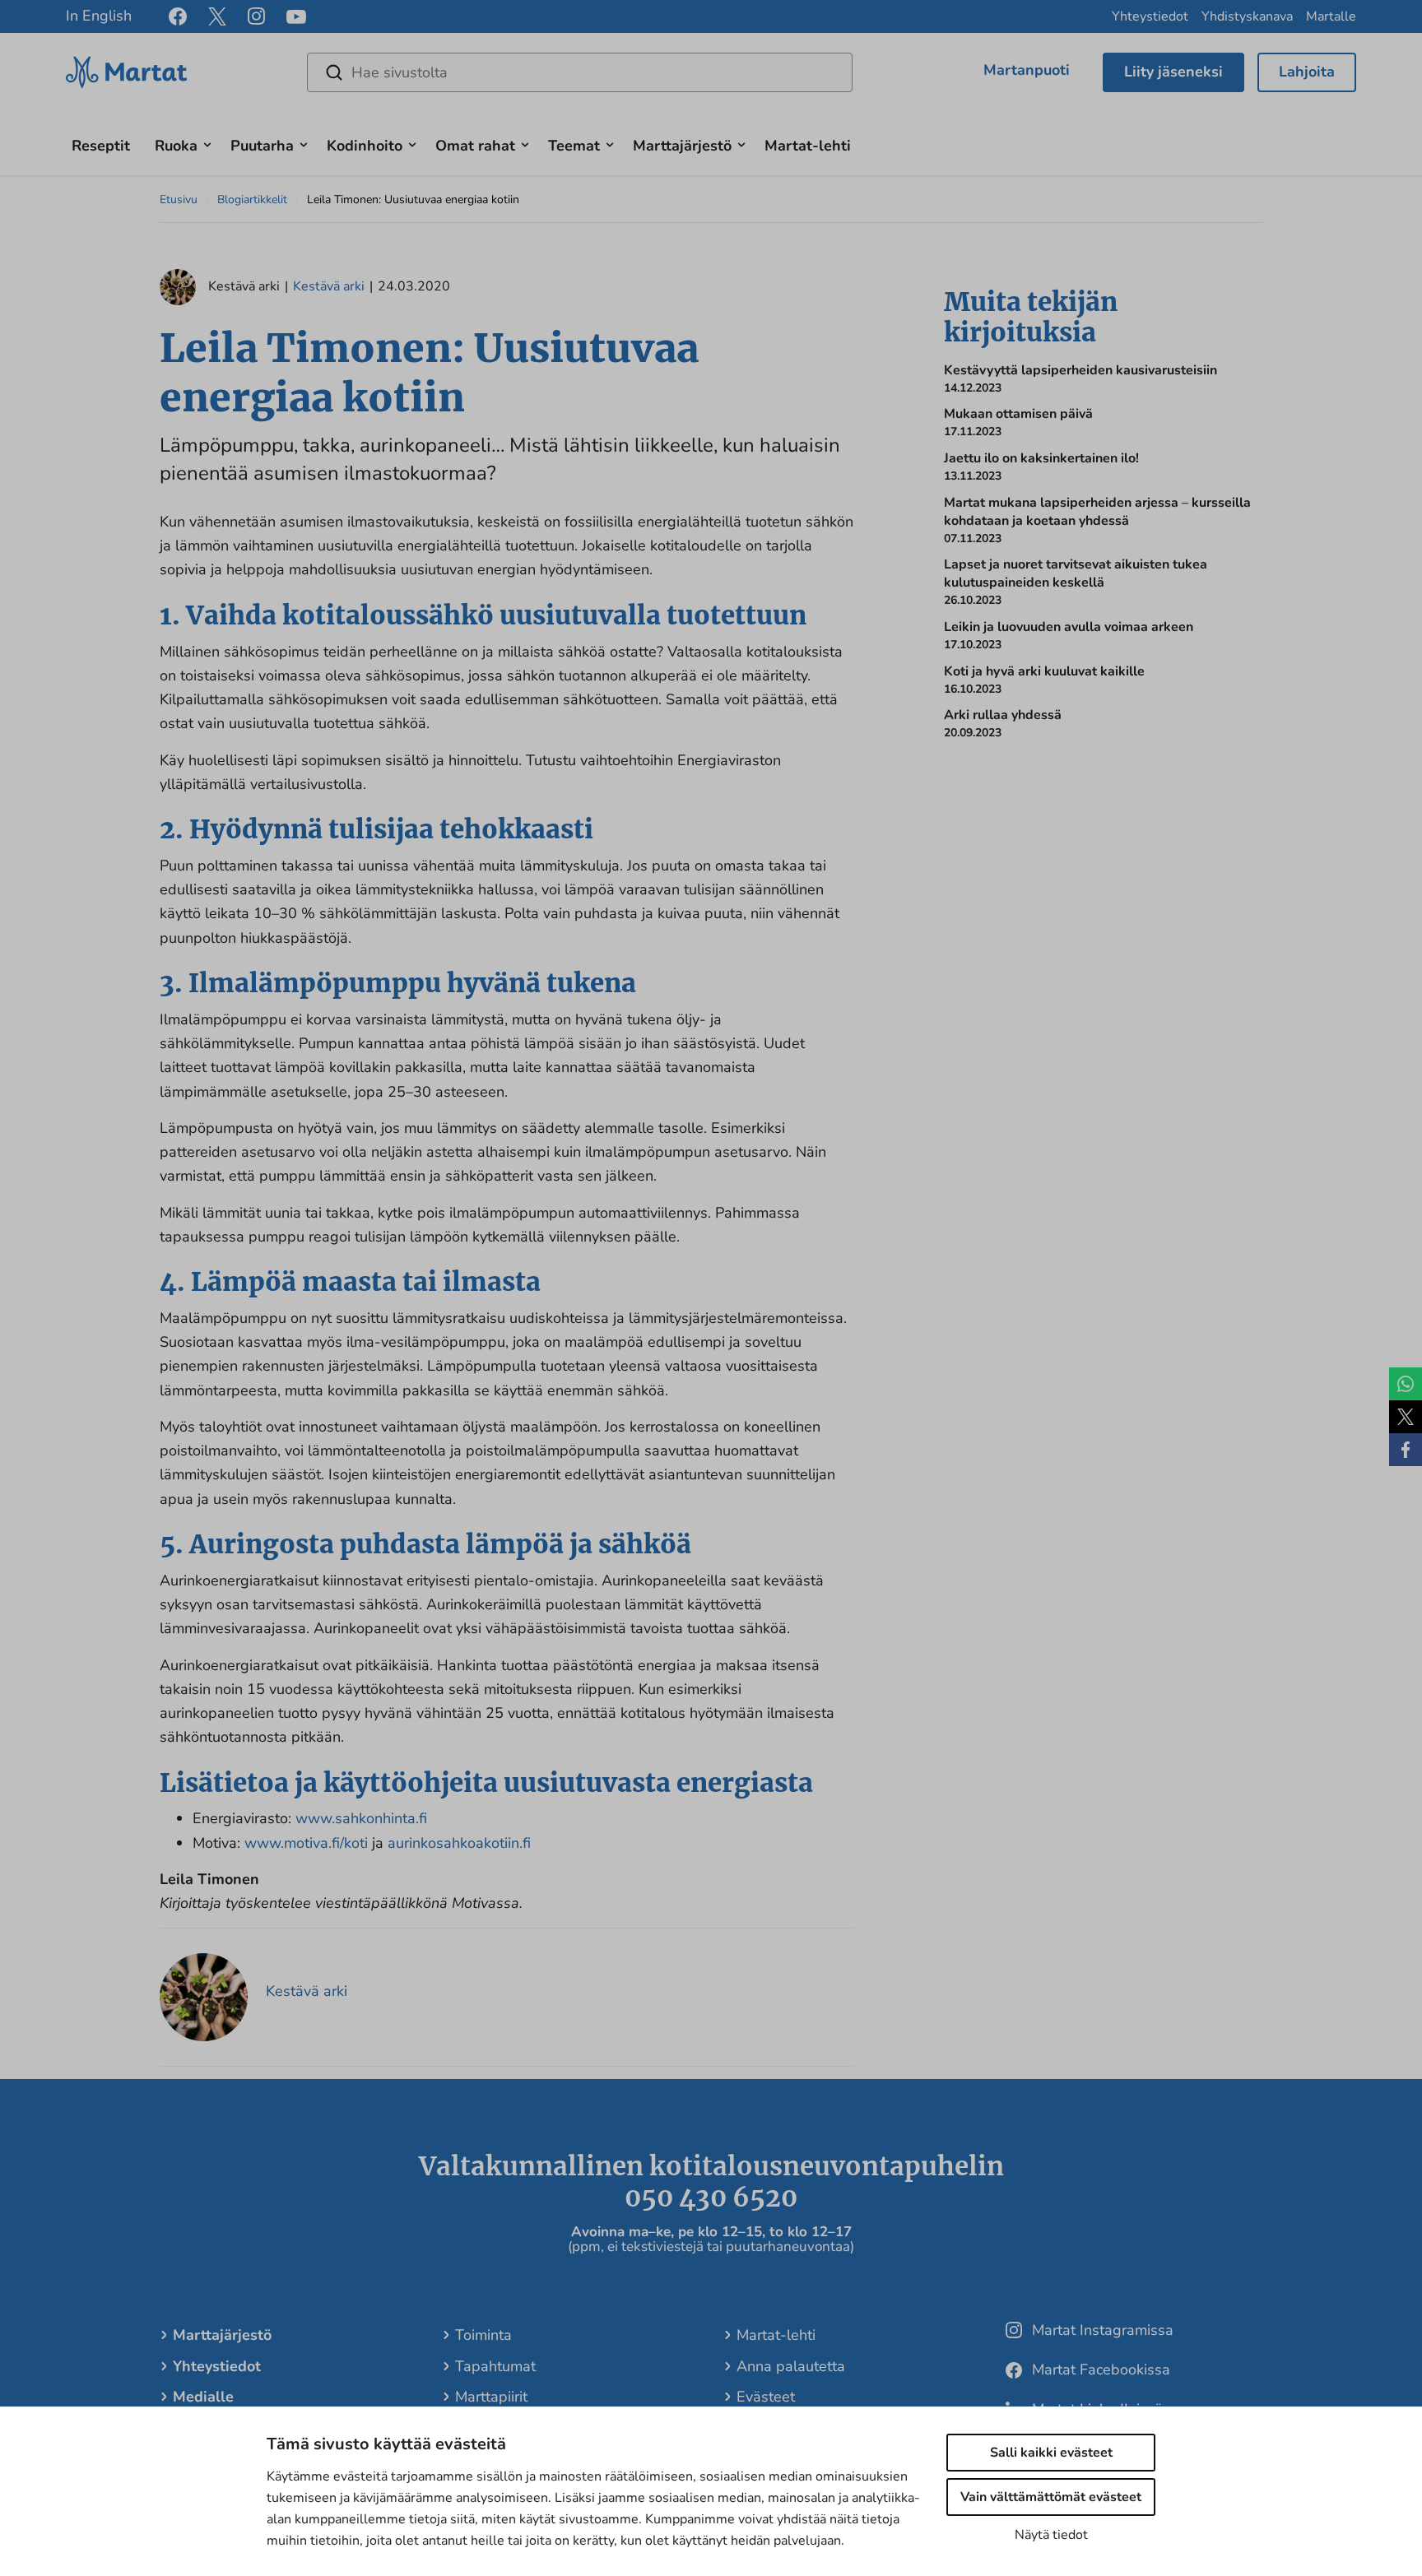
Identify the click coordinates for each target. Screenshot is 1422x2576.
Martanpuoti (1027, 70)
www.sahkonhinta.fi (361, 1818)
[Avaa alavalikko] (207, 143)
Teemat (574, 146)
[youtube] (296, 17)
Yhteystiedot (1150, 16)
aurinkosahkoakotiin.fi (459, 1843)
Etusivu (179, 200)
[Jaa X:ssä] (1406, 1417)
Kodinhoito (365, 146)
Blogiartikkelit (252, 200)
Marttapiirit (491, 2397)
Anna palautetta (791, 2366)
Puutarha (262, 146)
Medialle (203, 2397)
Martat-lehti (808, 146)
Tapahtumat (495, 2366)
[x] (217, 16)
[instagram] (256, 16)
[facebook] (178, 16)
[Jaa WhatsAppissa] (1406, 1384)
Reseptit (101, 146)
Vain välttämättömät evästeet (1051, 2497)
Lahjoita (1307, 72)
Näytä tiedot (1051, 2535)
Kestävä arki (329, 286)
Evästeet (766, 2397)
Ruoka (176, 146)
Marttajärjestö (682, 146)
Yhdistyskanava (1247, 16)
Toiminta (483, 2335)
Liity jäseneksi (1173, 72)
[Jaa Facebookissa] (1406, 1450)
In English (99, 16)
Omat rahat (475, 146)
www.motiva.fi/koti (306, 1843)
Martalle (1331, 16)
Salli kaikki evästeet (1051, 2453)
